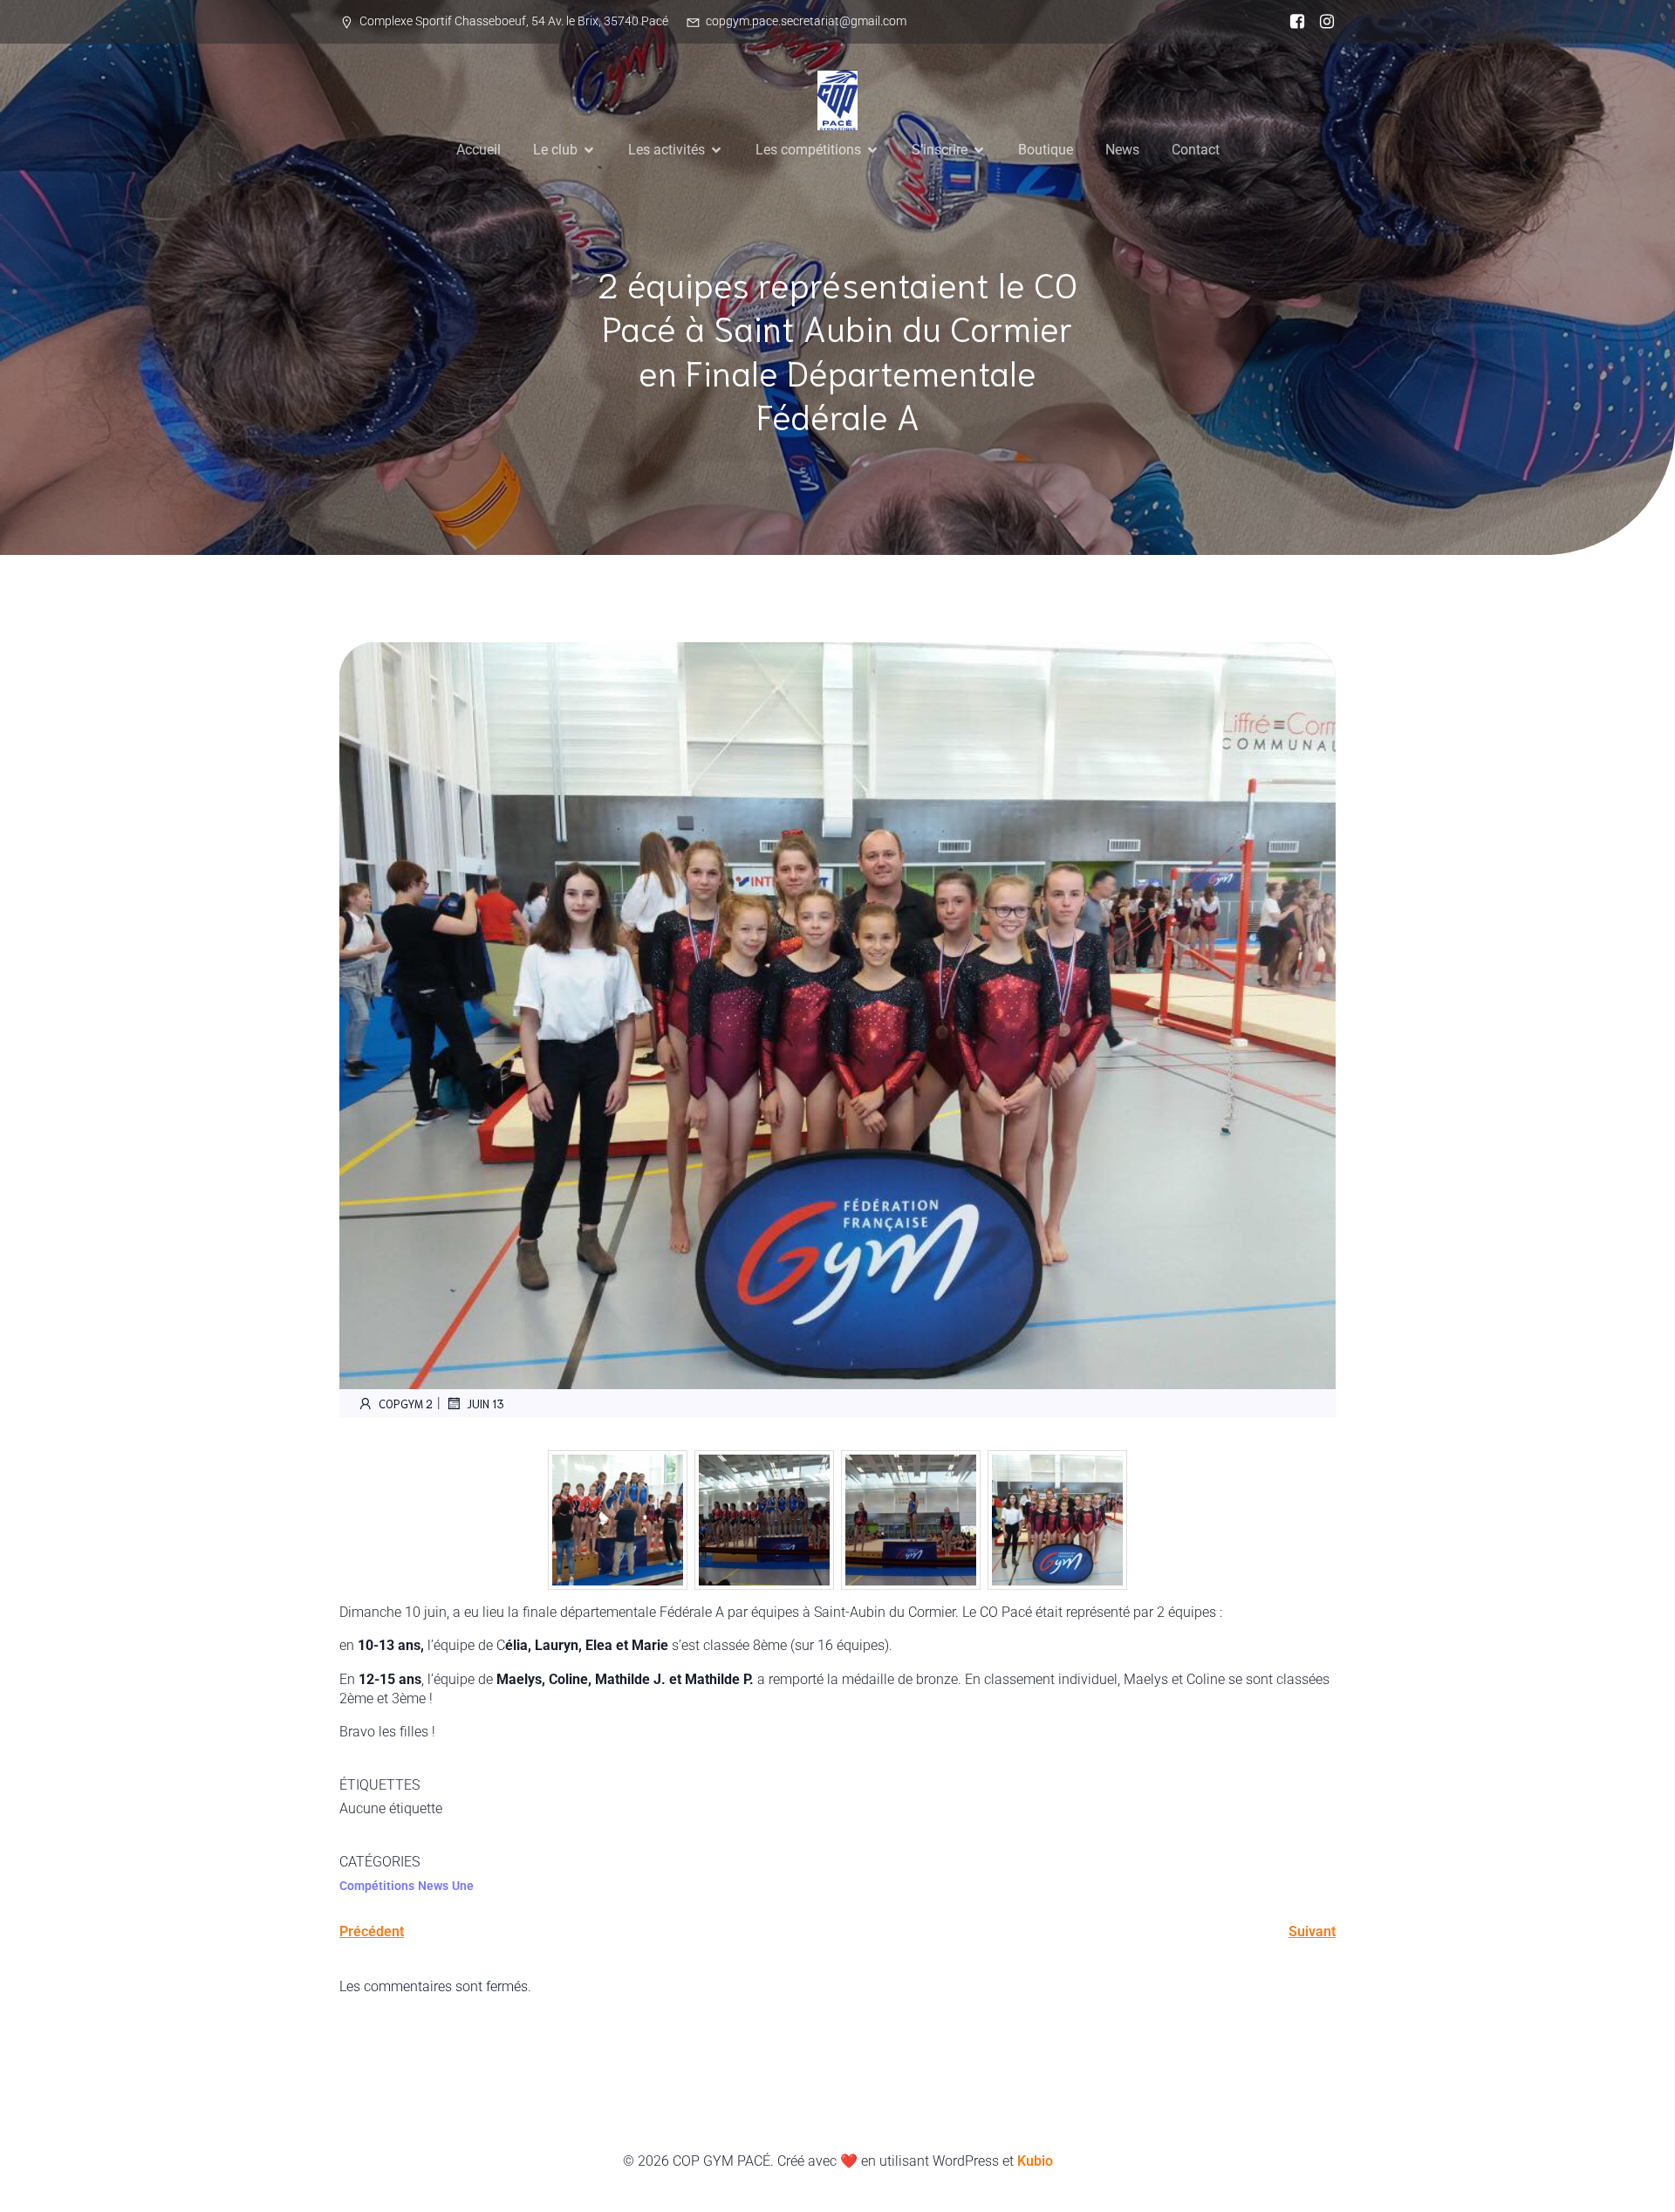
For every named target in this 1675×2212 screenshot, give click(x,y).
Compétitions (377, 1886)
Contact (1196, 150)
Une (463, 1886)
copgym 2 (406, 1404)
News (1122, 150)
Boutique (1046, 150)
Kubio (1035, 2161)
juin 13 (485, 1404)
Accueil (479, 150)
